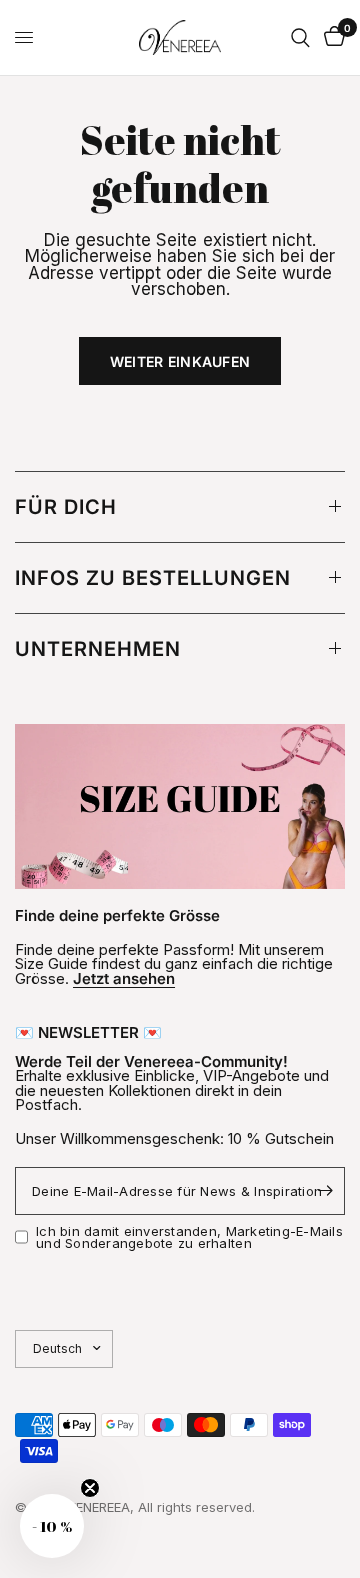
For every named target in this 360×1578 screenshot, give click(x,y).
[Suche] (300, 37)
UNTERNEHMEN (98, 649)
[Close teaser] (90, 1488)
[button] (52, 1526)
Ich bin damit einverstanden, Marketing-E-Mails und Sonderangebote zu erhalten (189, 1237)
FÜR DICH (66, 507)
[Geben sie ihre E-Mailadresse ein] (325, 1191)
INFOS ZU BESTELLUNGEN (153, 578)
